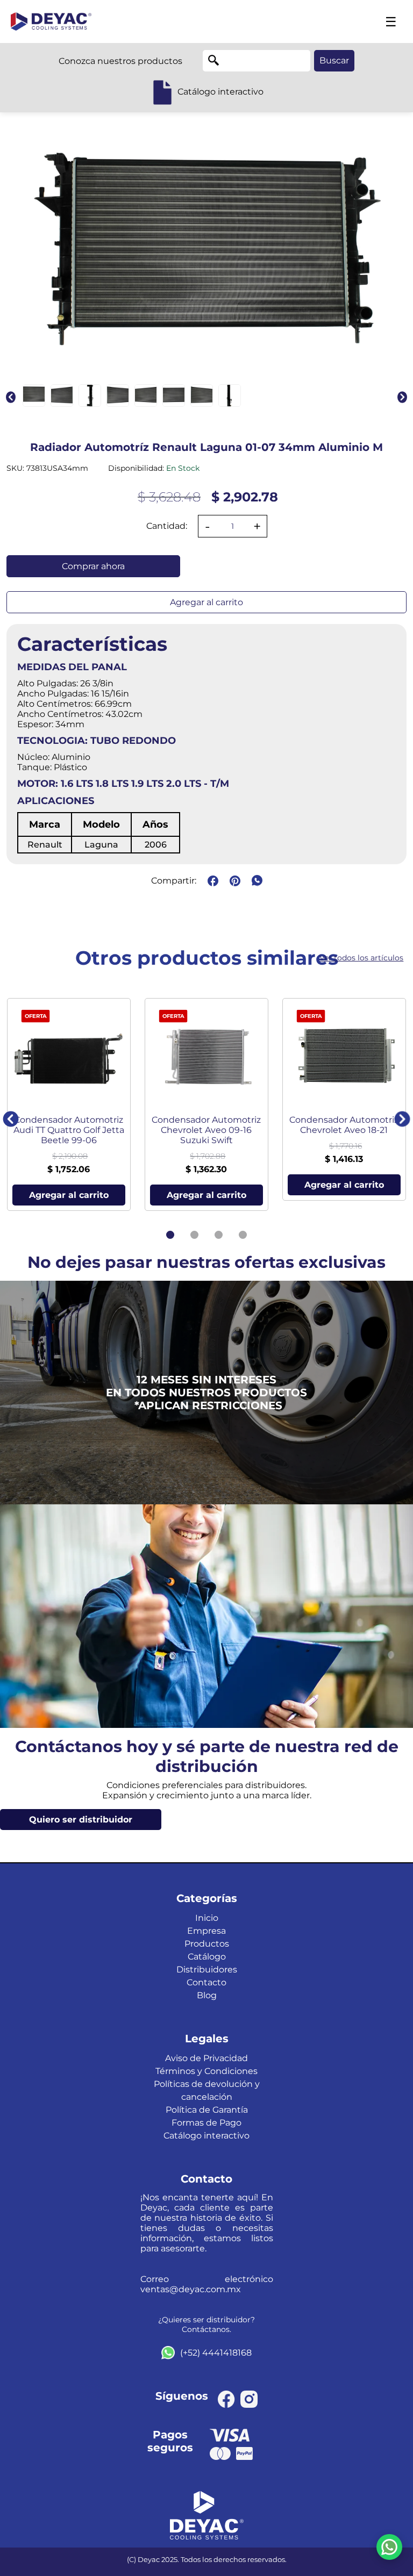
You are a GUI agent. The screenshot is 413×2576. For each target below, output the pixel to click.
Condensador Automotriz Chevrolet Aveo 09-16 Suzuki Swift (206, 1130)
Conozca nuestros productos (120, 61)
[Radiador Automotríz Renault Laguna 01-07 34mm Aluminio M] (34, 396)
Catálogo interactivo (206, 2136)
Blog (207, 1995)
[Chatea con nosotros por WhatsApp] (389, 2547)
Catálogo (207, 1957)
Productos (207, 1944)
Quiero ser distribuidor (81, 1820)
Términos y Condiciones (206, 2071)
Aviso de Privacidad (206, 2058)
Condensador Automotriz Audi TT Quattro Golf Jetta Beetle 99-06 (69, 1130)
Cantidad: (167, 526)
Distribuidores (207, 1969)
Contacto (206, 1982)
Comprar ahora (93, 566)
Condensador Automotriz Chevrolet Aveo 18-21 (344, 1125)
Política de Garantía (207, 2110)
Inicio (207, 1918)
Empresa (206, 1931)
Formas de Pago (206, 2123)
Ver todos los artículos (361, 958)
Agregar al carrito (206, 602)
